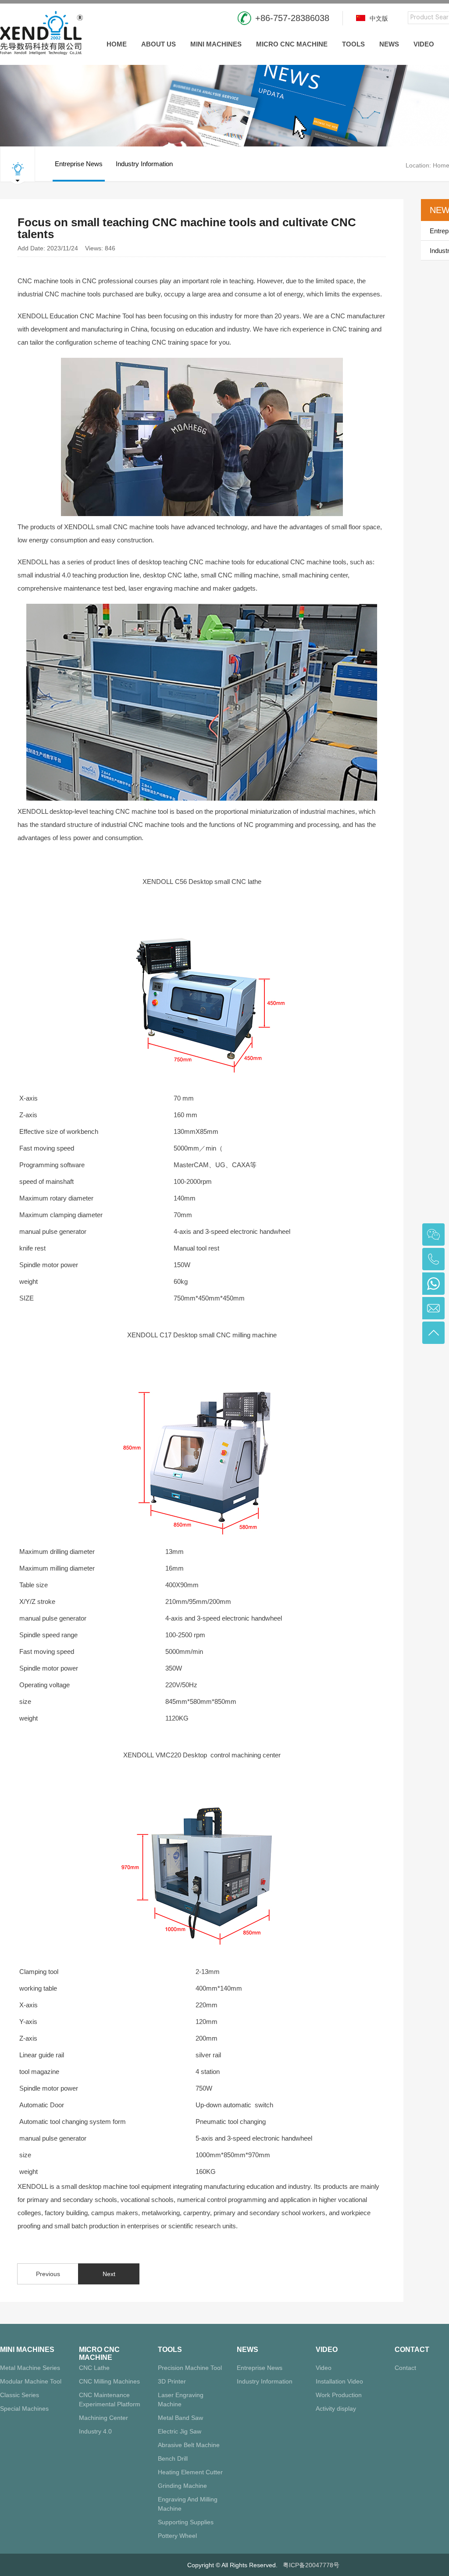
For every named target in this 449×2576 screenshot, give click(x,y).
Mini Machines (216, 44)
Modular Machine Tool (31, 2381)
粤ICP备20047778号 (311, 2565)
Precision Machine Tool (190, 2368)
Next (109, 2274)
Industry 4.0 (95, 2431)
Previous (48, 2274)
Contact (412, 2350)
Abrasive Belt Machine (189, 2445)
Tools (353, 44)
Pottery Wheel (177, 2536)
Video (424, 44)
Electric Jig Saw (180, 2431)
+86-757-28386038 (292, 18)
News (389, 44)
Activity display (336, 2409)
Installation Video (339, 2381)
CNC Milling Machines (109, 2381)
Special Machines (24, 2409)
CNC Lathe (94, 2368)
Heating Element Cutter (190, 2472)
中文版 (378, 18)
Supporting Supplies (186, 2522)
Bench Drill (173, 2458)
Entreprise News (79, 164)
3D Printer (172, 2381)
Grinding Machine (182, 2486)
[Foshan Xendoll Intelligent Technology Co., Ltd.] (41, 32)
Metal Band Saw (180, 2418)
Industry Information (144, 164)
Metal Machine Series (30, 2368)
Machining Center (103, 2418)
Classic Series (20, 2395)
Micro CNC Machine (292, 44)
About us (159, 44)
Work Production (339, 2395)
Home (117, 44)
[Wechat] (433, 1235)
